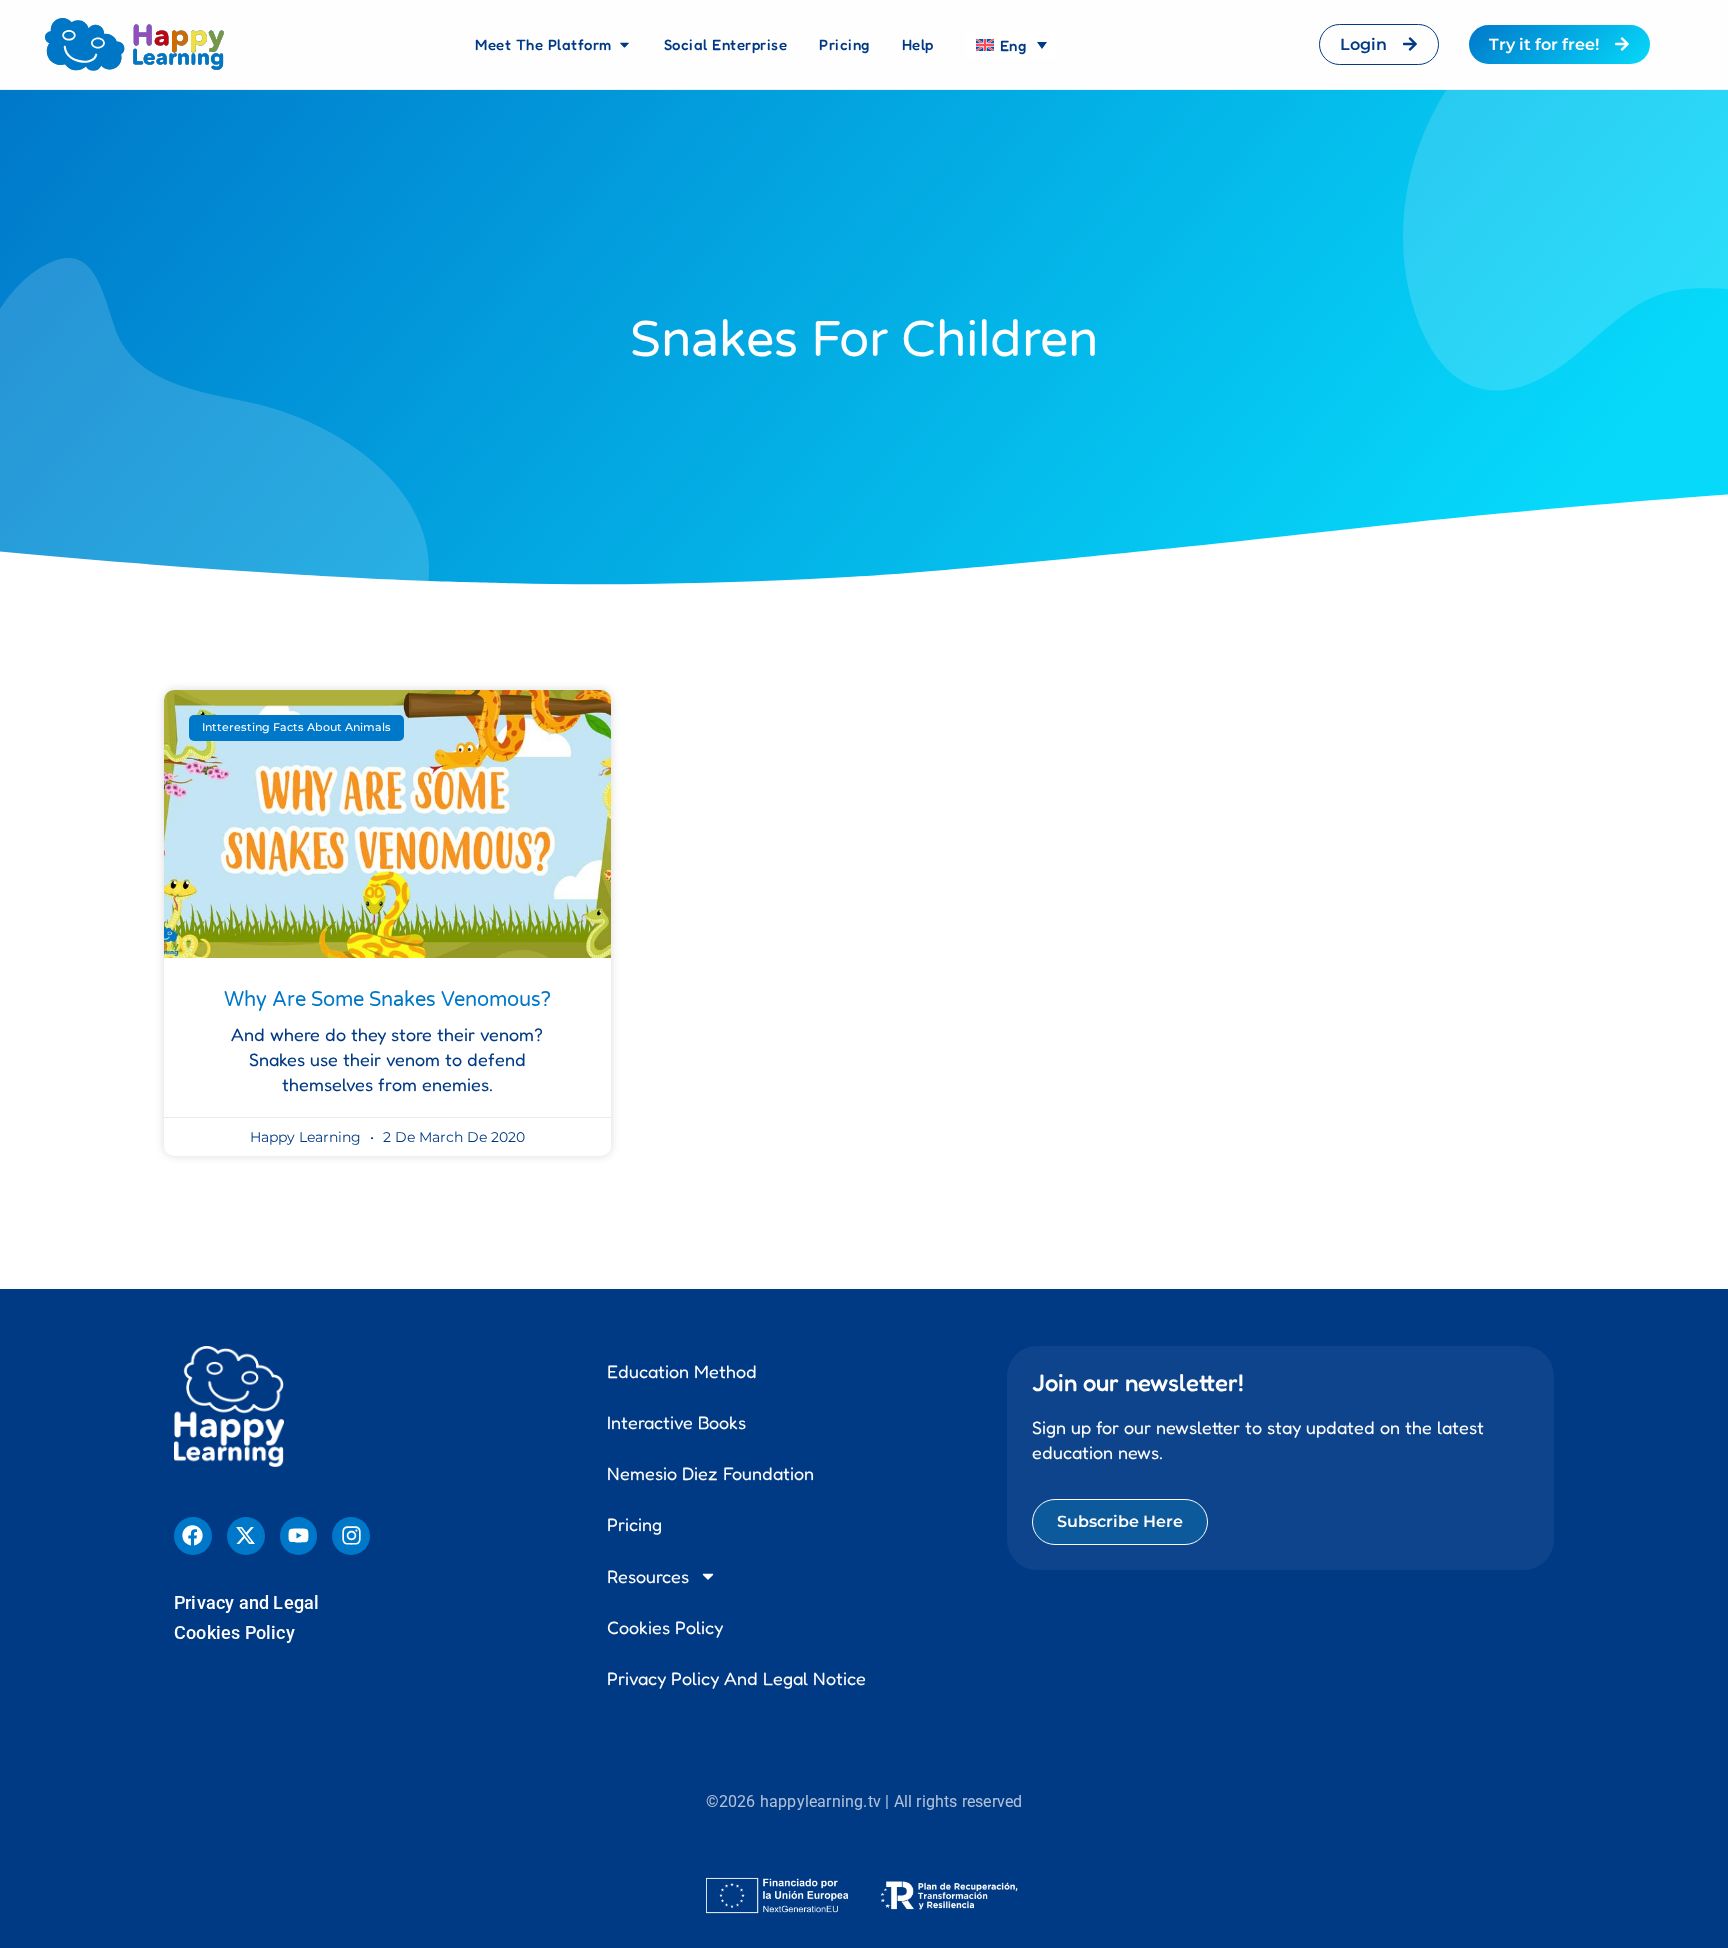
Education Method (682, 1371)
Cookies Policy (234, 1632)
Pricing (634, 1524)
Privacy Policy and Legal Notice (736, 1678)
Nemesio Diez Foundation (710, 1473)
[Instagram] (351, 1536)
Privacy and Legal (246, 1602)
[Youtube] (299, 1536)
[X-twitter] (246, 1536)
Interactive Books (676, 1422)
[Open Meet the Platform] (624, 45)
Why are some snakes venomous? (387, 1000)
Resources (648, 1576)
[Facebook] (193, 1536)
